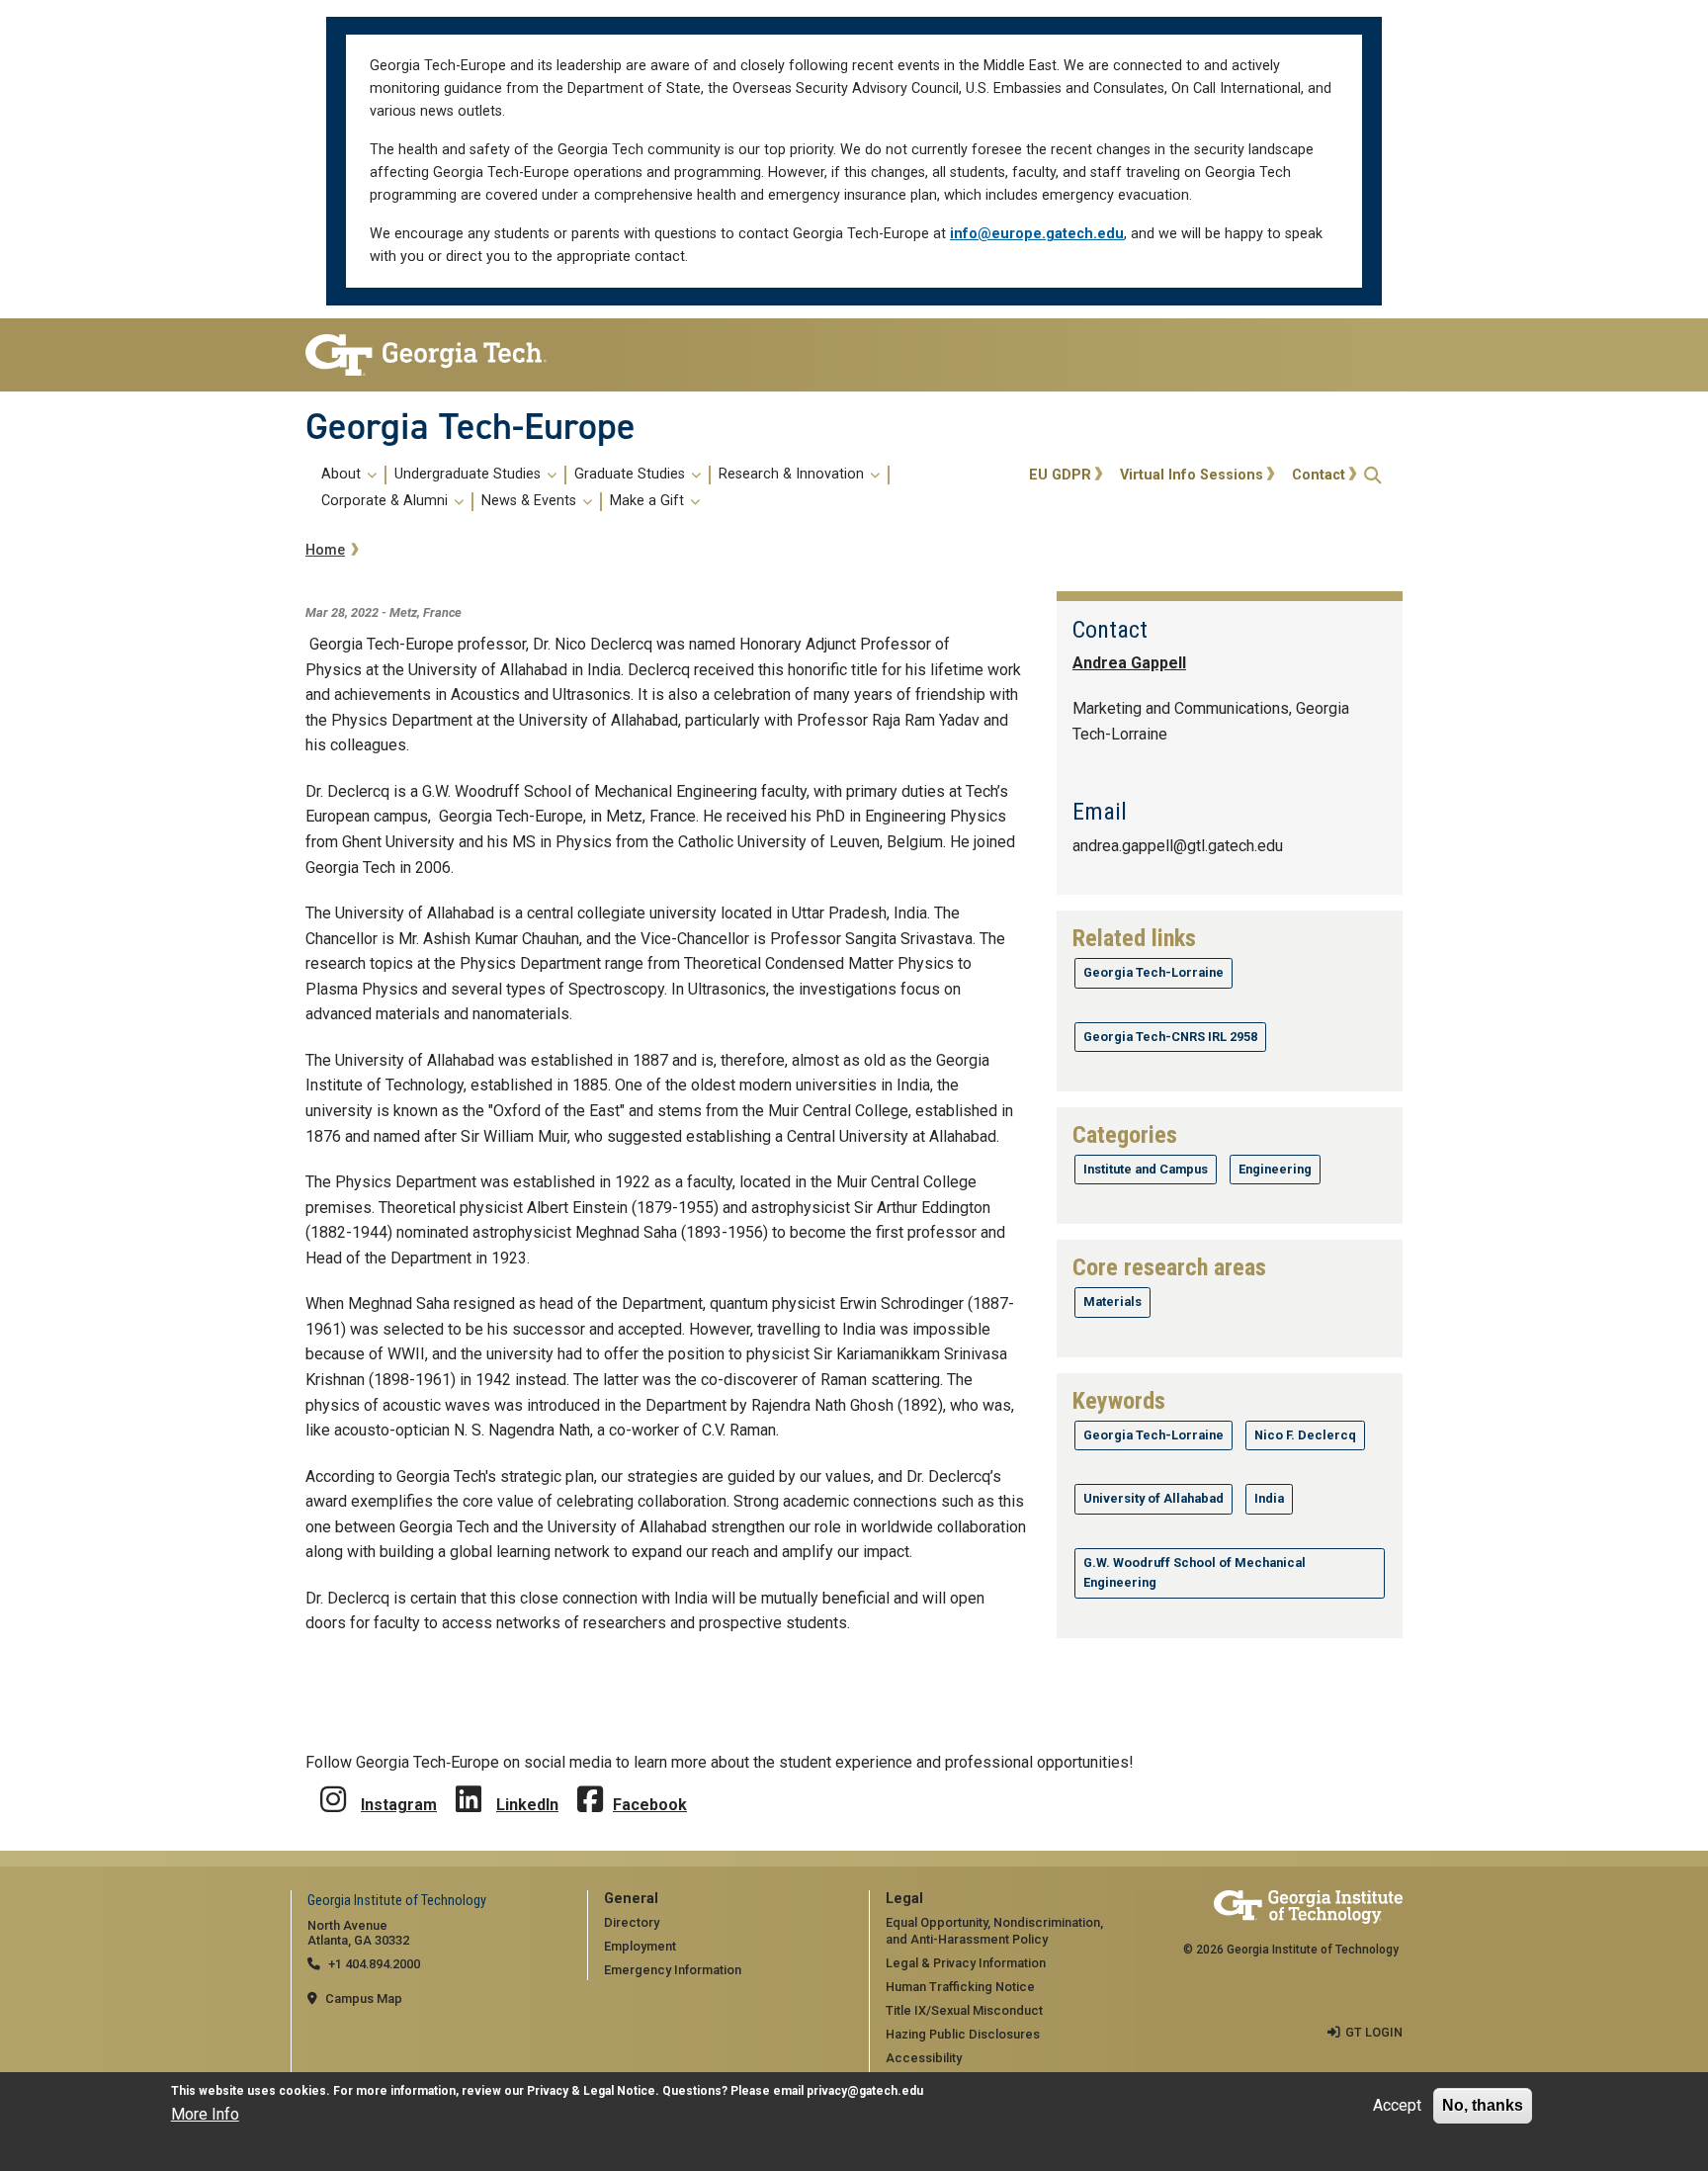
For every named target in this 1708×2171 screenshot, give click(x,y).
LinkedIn (527, 1805)
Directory (632, 1922)
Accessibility (924, 2058)
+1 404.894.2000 (374, 1964)
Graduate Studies (632, 475)
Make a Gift (649, 501)
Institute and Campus (1146, 1169)
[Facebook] (590, 1785)
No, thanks (1483, 2105)
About (343, 475)
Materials (1112, 1302)
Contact (1319, 475)
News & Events (531, 501)
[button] (1373, 475)
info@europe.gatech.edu (1037, 234)
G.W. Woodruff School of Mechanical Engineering (1195, 1572)
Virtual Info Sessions (1192, 475)
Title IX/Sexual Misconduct (964, 2010)
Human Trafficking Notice (960, 1987)
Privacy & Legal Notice (591, 2091)
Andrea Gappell (1129, 663)
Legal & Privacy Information (966, 1963)
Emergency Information (673, 1970)
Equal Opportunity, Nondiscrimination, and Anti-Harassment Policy (994, 1931)
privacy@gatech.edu (865, 2091)
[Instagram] (333, 1785)
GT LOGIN (1374, 2032)
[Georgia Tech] (431, 355)
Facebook (650, 1805)
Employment (640, 1946)
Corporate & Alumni (386, 501)
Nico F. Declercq (1305, 1435)
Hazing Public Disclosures (963, 2034)
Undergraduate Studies (470, 475)
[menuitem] (664, 488)
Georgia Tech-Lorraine (1153, 972)
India (1269, 1498)
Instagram (399, 1805)
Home (325, 550)
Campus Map (364, 1998)
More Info (205, 2115)
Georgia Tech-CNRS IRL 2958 (1170, 1037)
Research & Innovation (793, 475)
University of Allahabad (1153, 1498)
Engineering (1275, 1169)
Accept (1397, 2105)
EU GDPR (1060, 475)
